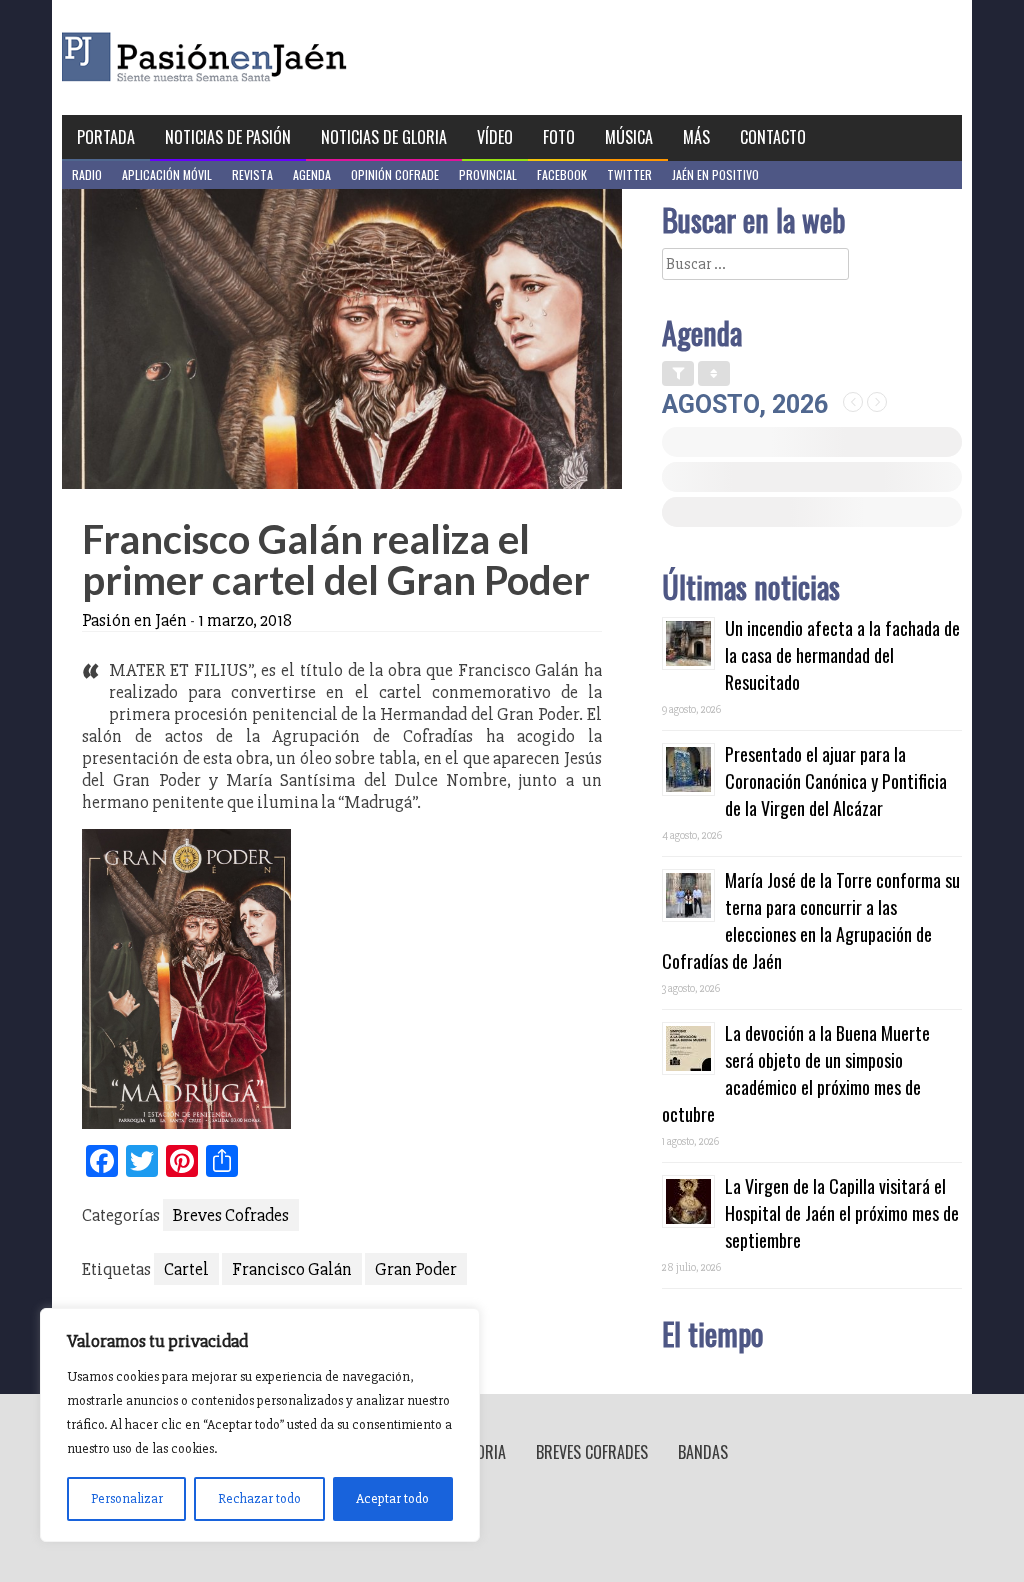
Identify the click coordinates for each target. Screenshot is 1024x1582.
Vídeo (495, 137)
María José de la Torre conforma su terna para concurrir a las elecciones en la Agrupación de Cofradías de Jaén (811, 920)
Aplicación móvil (167, 174)
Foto (559, 137)
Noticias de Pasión (228, 137)
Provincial (488, 174)
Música (629, 137)
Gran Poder (416, 1269)
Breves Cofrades (231, 1215)
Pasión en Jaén (258, 57)
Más (696, 137)
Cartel (186, 1269)
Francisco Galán (292, 1269)
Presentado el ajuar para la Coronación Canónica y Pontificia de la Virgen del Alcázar (836, 781)
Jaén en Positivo (715, 174)
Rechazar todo (259, 1498)
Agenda (312, 174)
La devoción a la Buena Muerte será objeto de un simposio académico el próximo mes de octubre (796, 1073)
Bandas (703, 1452)
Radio (87, 174)
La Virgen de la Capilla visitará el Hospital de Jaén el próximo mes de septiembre (842, 1213)
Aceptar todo (392, 1498)
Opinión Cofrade (395, 174)
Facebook (562, 174)
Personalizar (127, 1498)
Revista (252, 174)
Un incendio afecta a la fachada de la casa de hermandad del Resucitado (842, 655)
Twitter (629, 174)
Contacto (773, 137)
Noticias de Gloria (384, 137)
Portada (106, 137)
